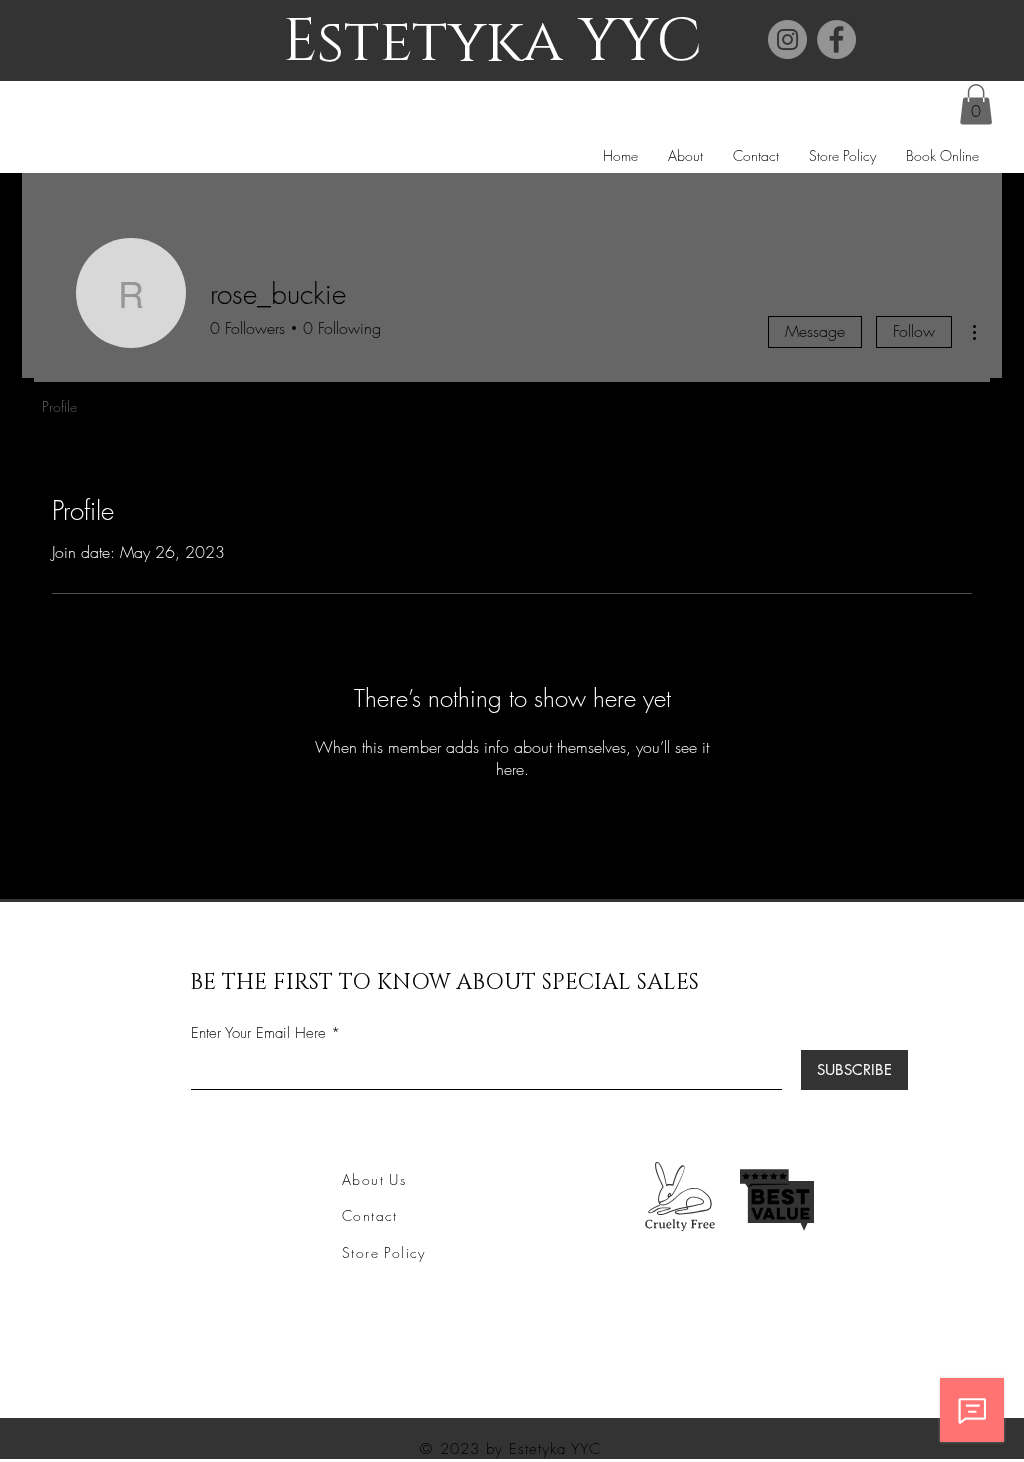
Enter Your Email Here (258, 1033)
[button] (976, 104)
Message (815, 331)
